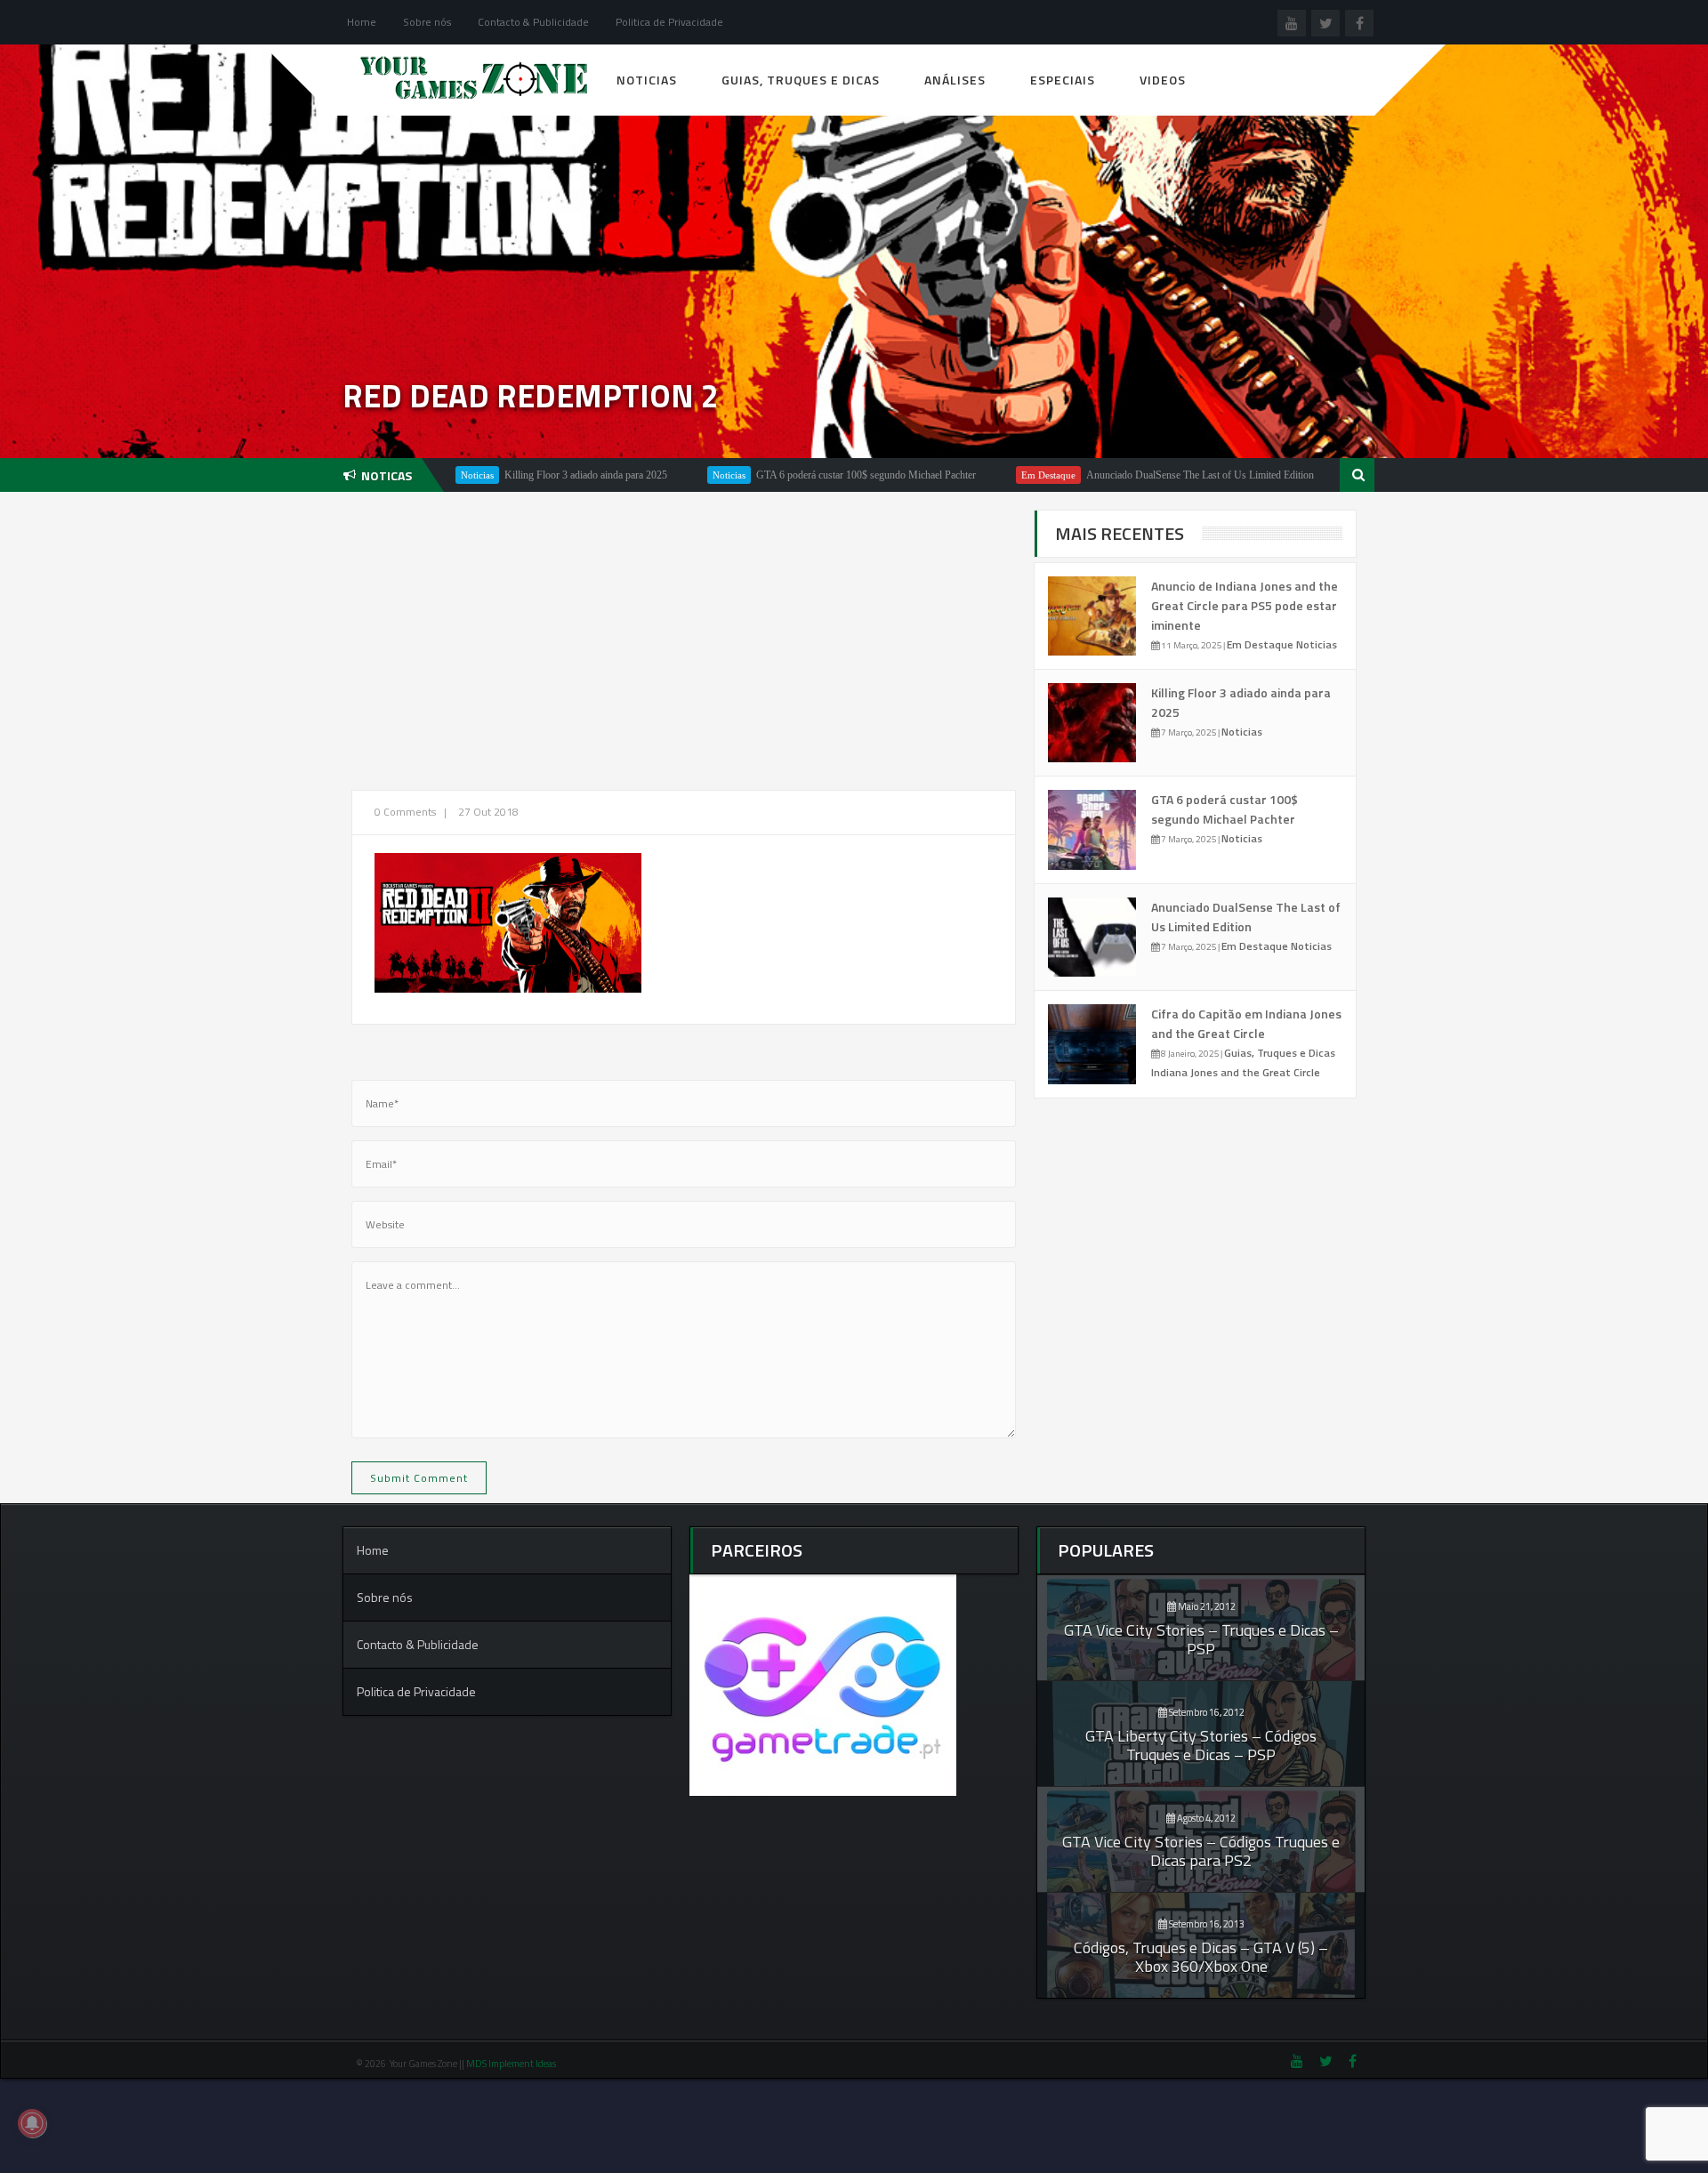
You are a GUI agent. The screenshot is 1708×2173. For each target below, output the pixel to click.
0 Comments (405, 812)
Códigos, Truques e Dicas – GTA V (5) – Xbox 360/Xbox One (1201, 1957)
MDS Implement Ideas (512, 2064)
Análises (955, 80)
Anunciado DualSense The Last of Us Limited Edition (1116, 475)
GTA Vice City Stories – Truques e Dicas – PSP (1201, 1639)
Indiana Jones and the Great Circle (1236, 1072)
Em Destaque (964, 475)
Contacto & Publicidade (533, 22)
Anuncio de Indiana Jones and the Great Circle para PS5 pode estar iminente (1245, 605)
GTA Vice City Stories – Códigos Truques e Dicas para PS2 (1201, 1851)
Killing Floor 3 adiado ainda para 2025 (501, 475)
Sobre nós (427, 22)
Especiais (1063, 80)
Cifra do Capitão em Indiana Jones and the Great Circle (1246, 1023)
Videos (1163, 80)
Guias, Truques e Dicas (801, 80)
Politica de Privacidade (669, 22)
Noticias (647, 80)
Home (362, 22)
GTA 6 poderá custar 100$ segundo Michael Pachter (781, 475)
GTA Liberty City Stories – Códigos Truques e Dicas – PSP (1201, 1745)
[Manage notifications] (32, 2123)
